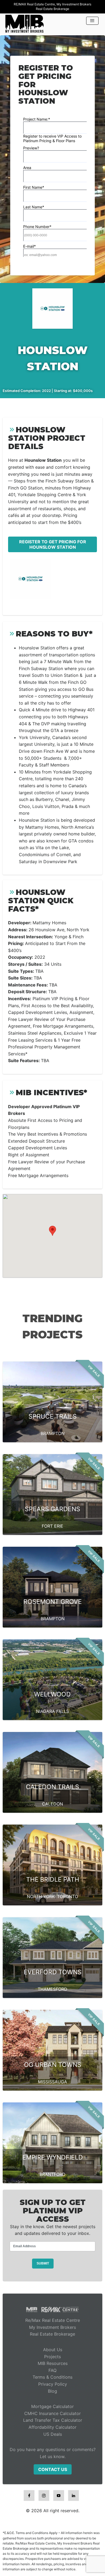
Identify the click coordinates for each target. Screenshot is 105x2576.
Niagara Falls (52, 1711)
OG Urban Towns (53, 2065)
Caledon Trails (52, 1787)
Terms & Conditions (52, 2377)
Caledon (52, 1804)
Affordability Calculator (52, 2427)
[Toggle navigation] (92, 21)
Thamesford (52, 1989)
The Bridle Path (53, 1879)
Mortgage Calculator (52, 2406)
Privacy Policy (53, 2384)
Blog (52, 2391)
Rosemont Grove (53, 1602)
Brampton (53, 1433)
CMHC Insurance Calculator (52, 2413)
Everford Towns (53, 1972)
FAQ (52, 2370)
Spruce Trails (53, 1416)
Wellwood (52, 1694)
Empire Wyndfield (53, 2157)
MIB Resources (53, 2363)
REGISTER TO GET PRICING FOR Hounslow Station (53, 544)
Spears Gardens (52, 1509)
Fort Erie (52, 1526)
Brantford (52, 2174)
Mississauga (52, 2082)
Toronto (68, 1896)
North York (41, 1896)
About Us (53, 2350)
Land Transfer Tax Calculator (53, 2420)
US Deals (53, 2434)
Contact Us (53, 2469)
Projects (52, 2357)
